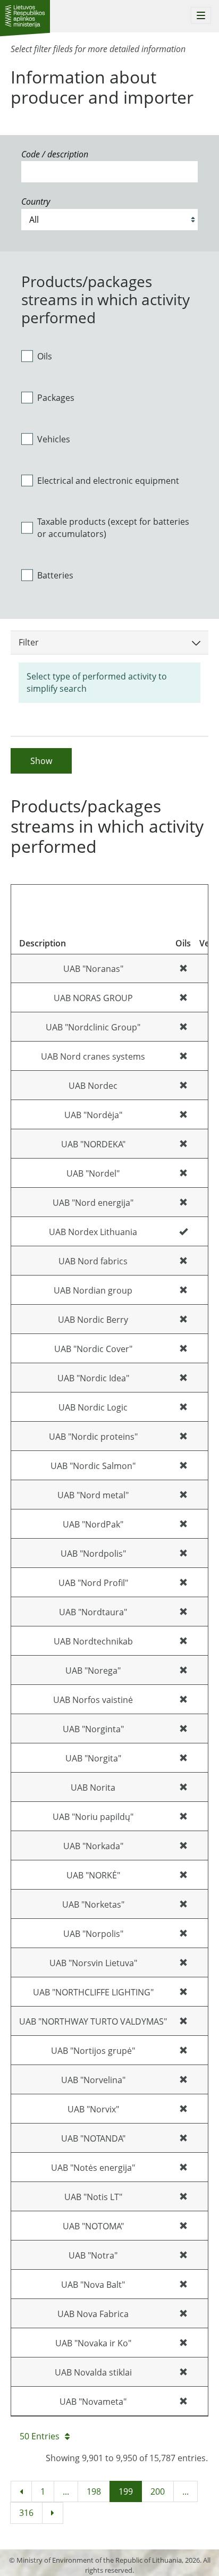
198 (94, 2491)
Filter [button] (29, 642)
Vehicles (54, 439)
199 (126, 2491)
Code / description (55, 154)
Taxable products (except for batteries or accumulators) (113, 528)
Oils (45, 356)
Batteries (55, 575)
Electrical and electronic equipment (108, 481)
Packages (56, 398)
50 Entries (40, 2436)
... (66, 2491)
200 (158, 2491)
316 (26, 2513)
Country (36, 202)
